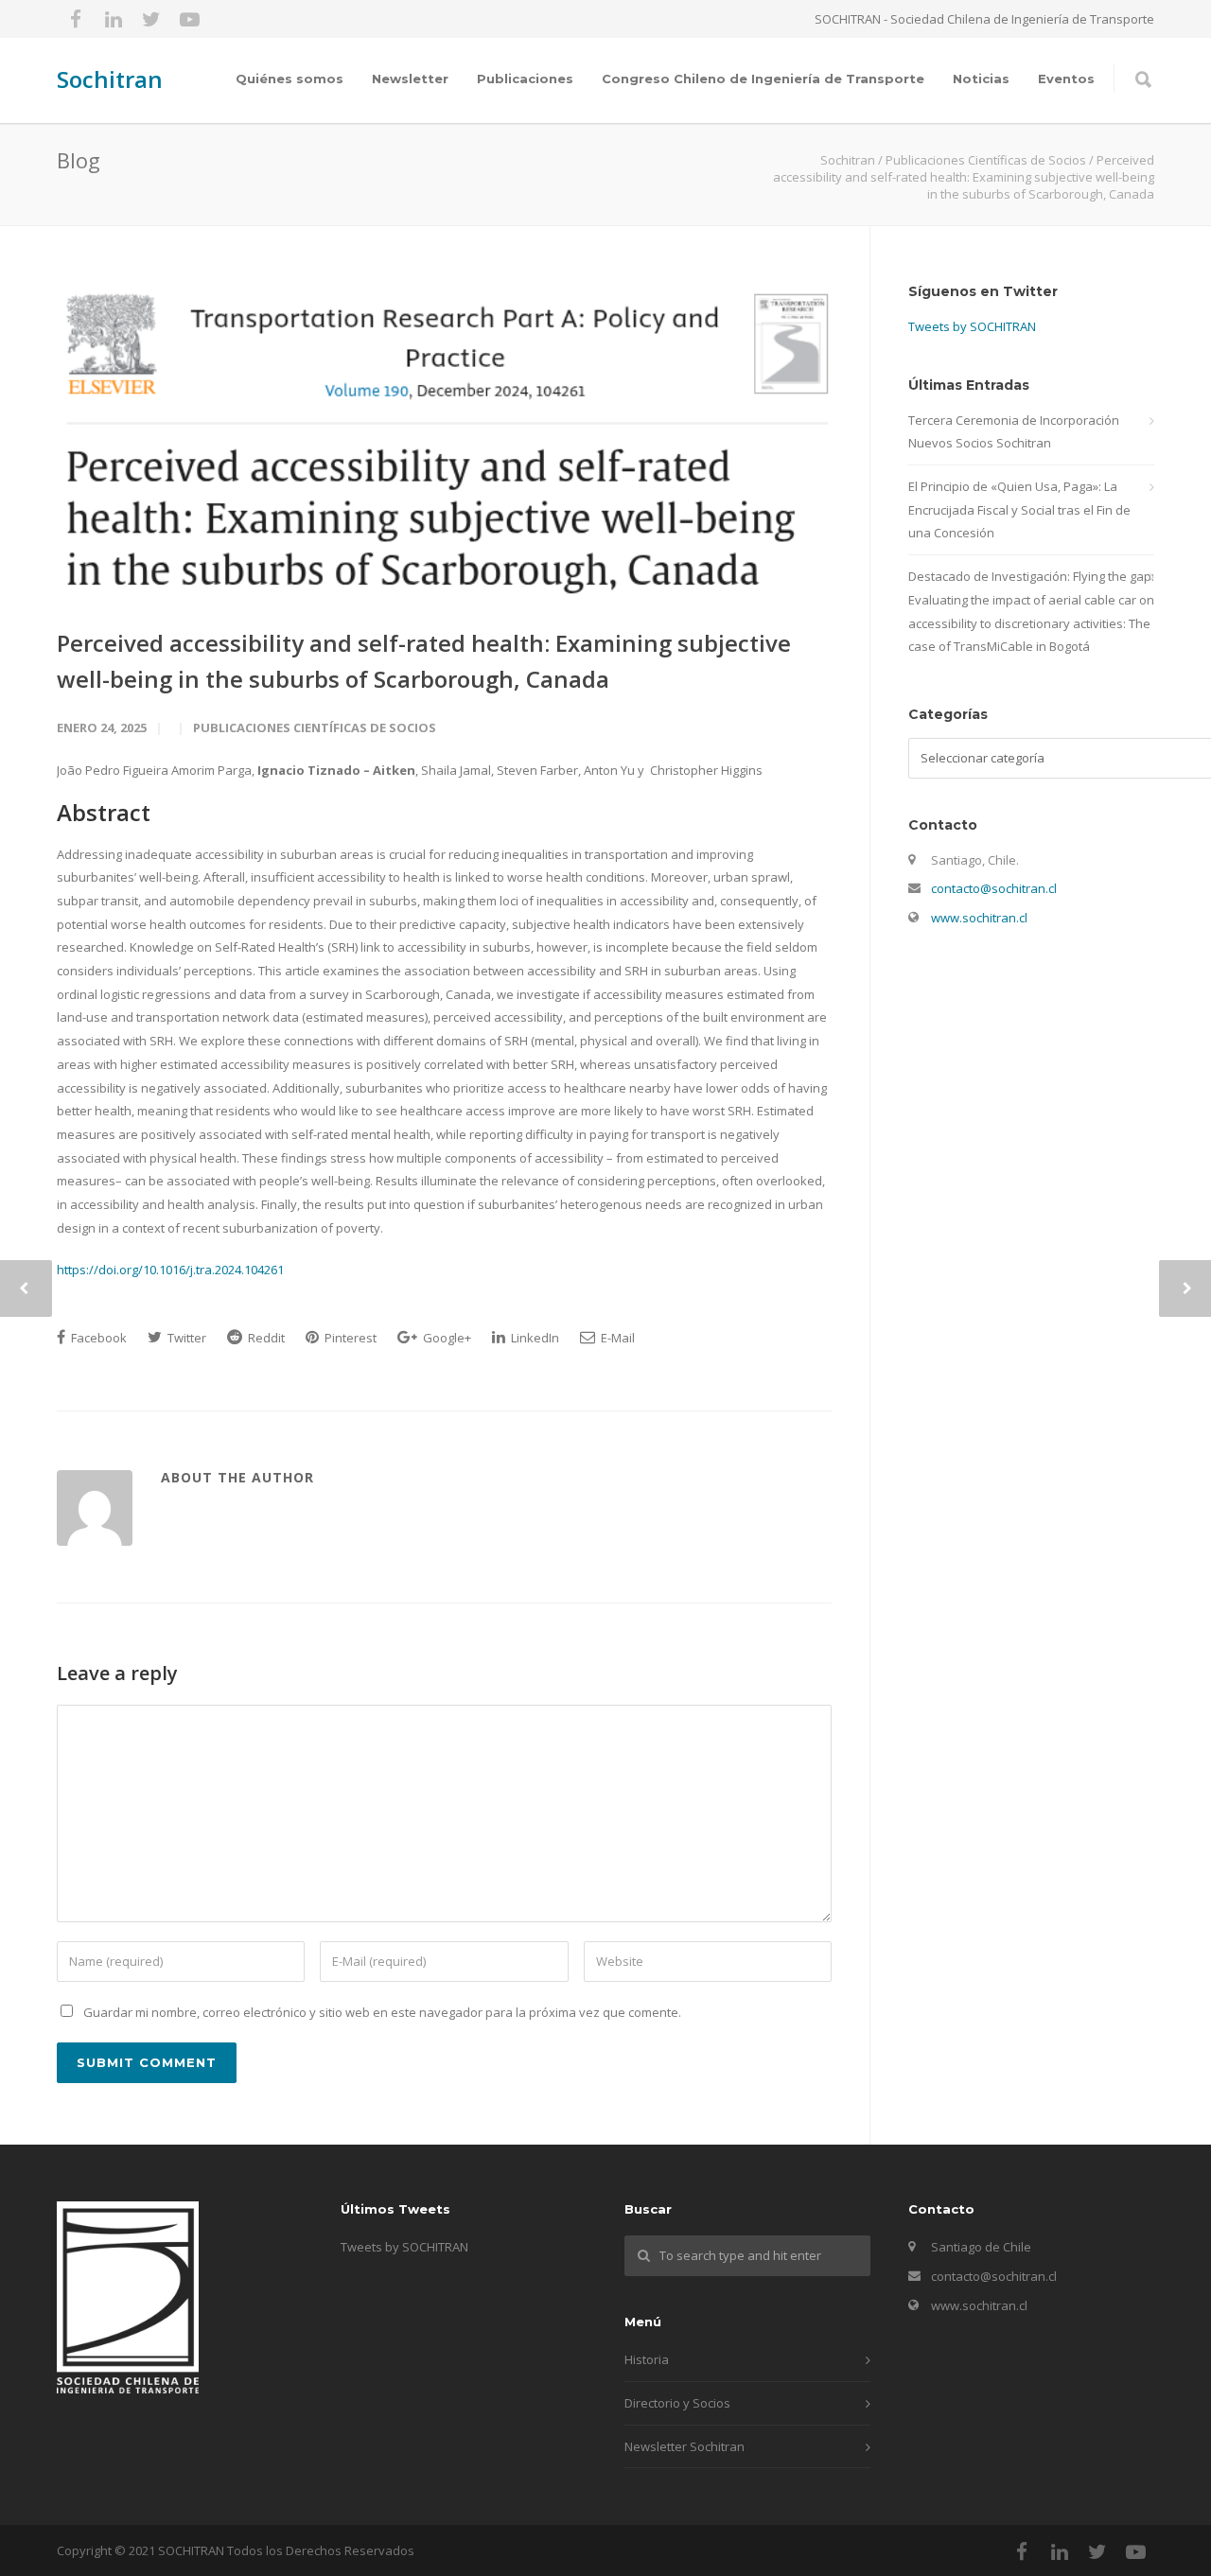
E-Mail (616, 1338)
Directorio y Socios (677, 2403)
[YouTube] (189, 19)
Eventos (1066, 79)
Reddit (265, 1338)
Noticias (981, 79)
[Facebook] (76, 19)
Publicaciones (525, 79)
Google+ (446, 1338)
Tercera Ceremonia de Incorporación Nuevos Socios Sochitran (1014, 432)
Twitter (185, 1338)
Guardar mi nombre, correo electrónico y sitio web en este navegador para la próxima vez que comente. (382, 2012)
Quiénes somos (290, 79)
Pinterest (349, 1338)
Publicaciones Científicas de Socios (315, 727)
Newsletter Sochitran (684, 2446)
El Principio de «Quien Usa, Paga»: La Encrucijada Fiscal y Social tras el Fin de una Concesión (1019, 509)
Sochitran (110, 79)
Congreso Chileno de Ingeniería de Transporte (763, 79)
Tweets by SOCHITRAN (972, 326)
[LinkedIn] (114, 19)
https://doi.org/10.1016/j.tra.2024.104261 (170, 1270)
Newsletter (410, 79)
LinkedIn (534, 1338)
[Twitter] (151, 19)
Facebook (97, 1338)
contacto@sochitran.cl (994, 888)
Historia (647, 2359)
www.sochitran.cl (979, 918)
